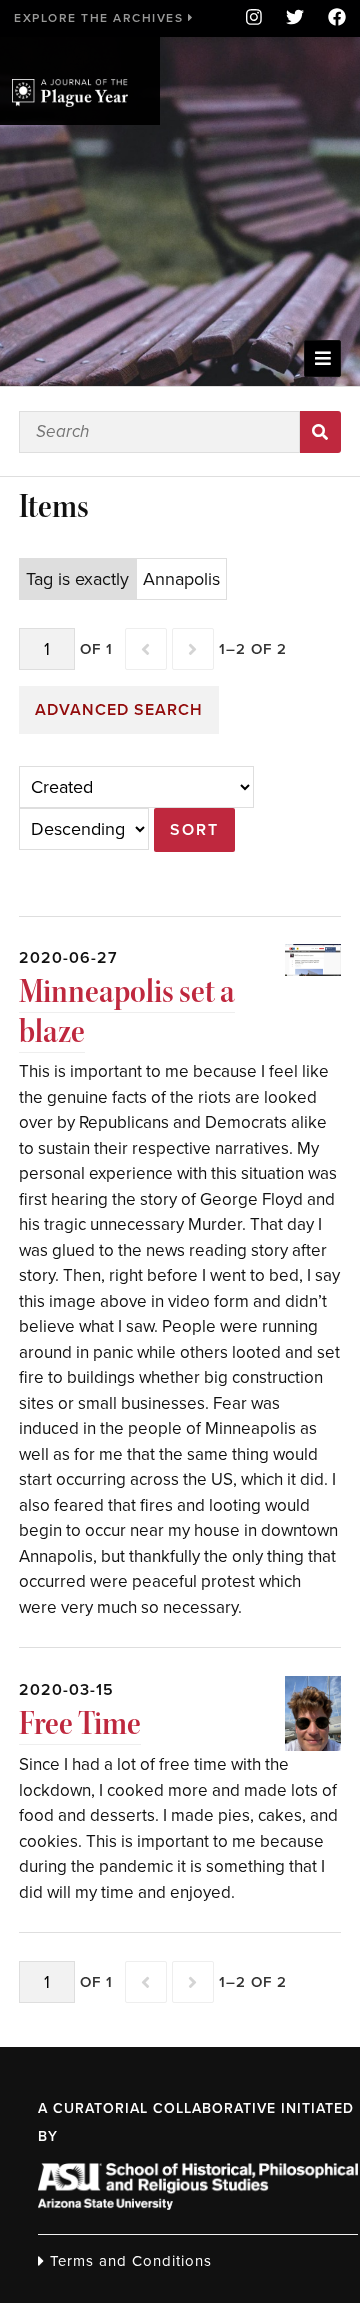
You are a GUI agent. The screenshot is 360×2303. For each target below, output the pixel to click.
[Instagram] (254, 18)
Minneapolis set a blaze (127, 1011)
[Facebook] (331, 18)
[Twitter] (295, 18)
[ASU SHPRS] (198, 2204)
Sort (194, 830)
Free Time (80, 1723)
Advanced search (119, 710)
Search (320, 432)
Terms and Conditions (128, 2261)
